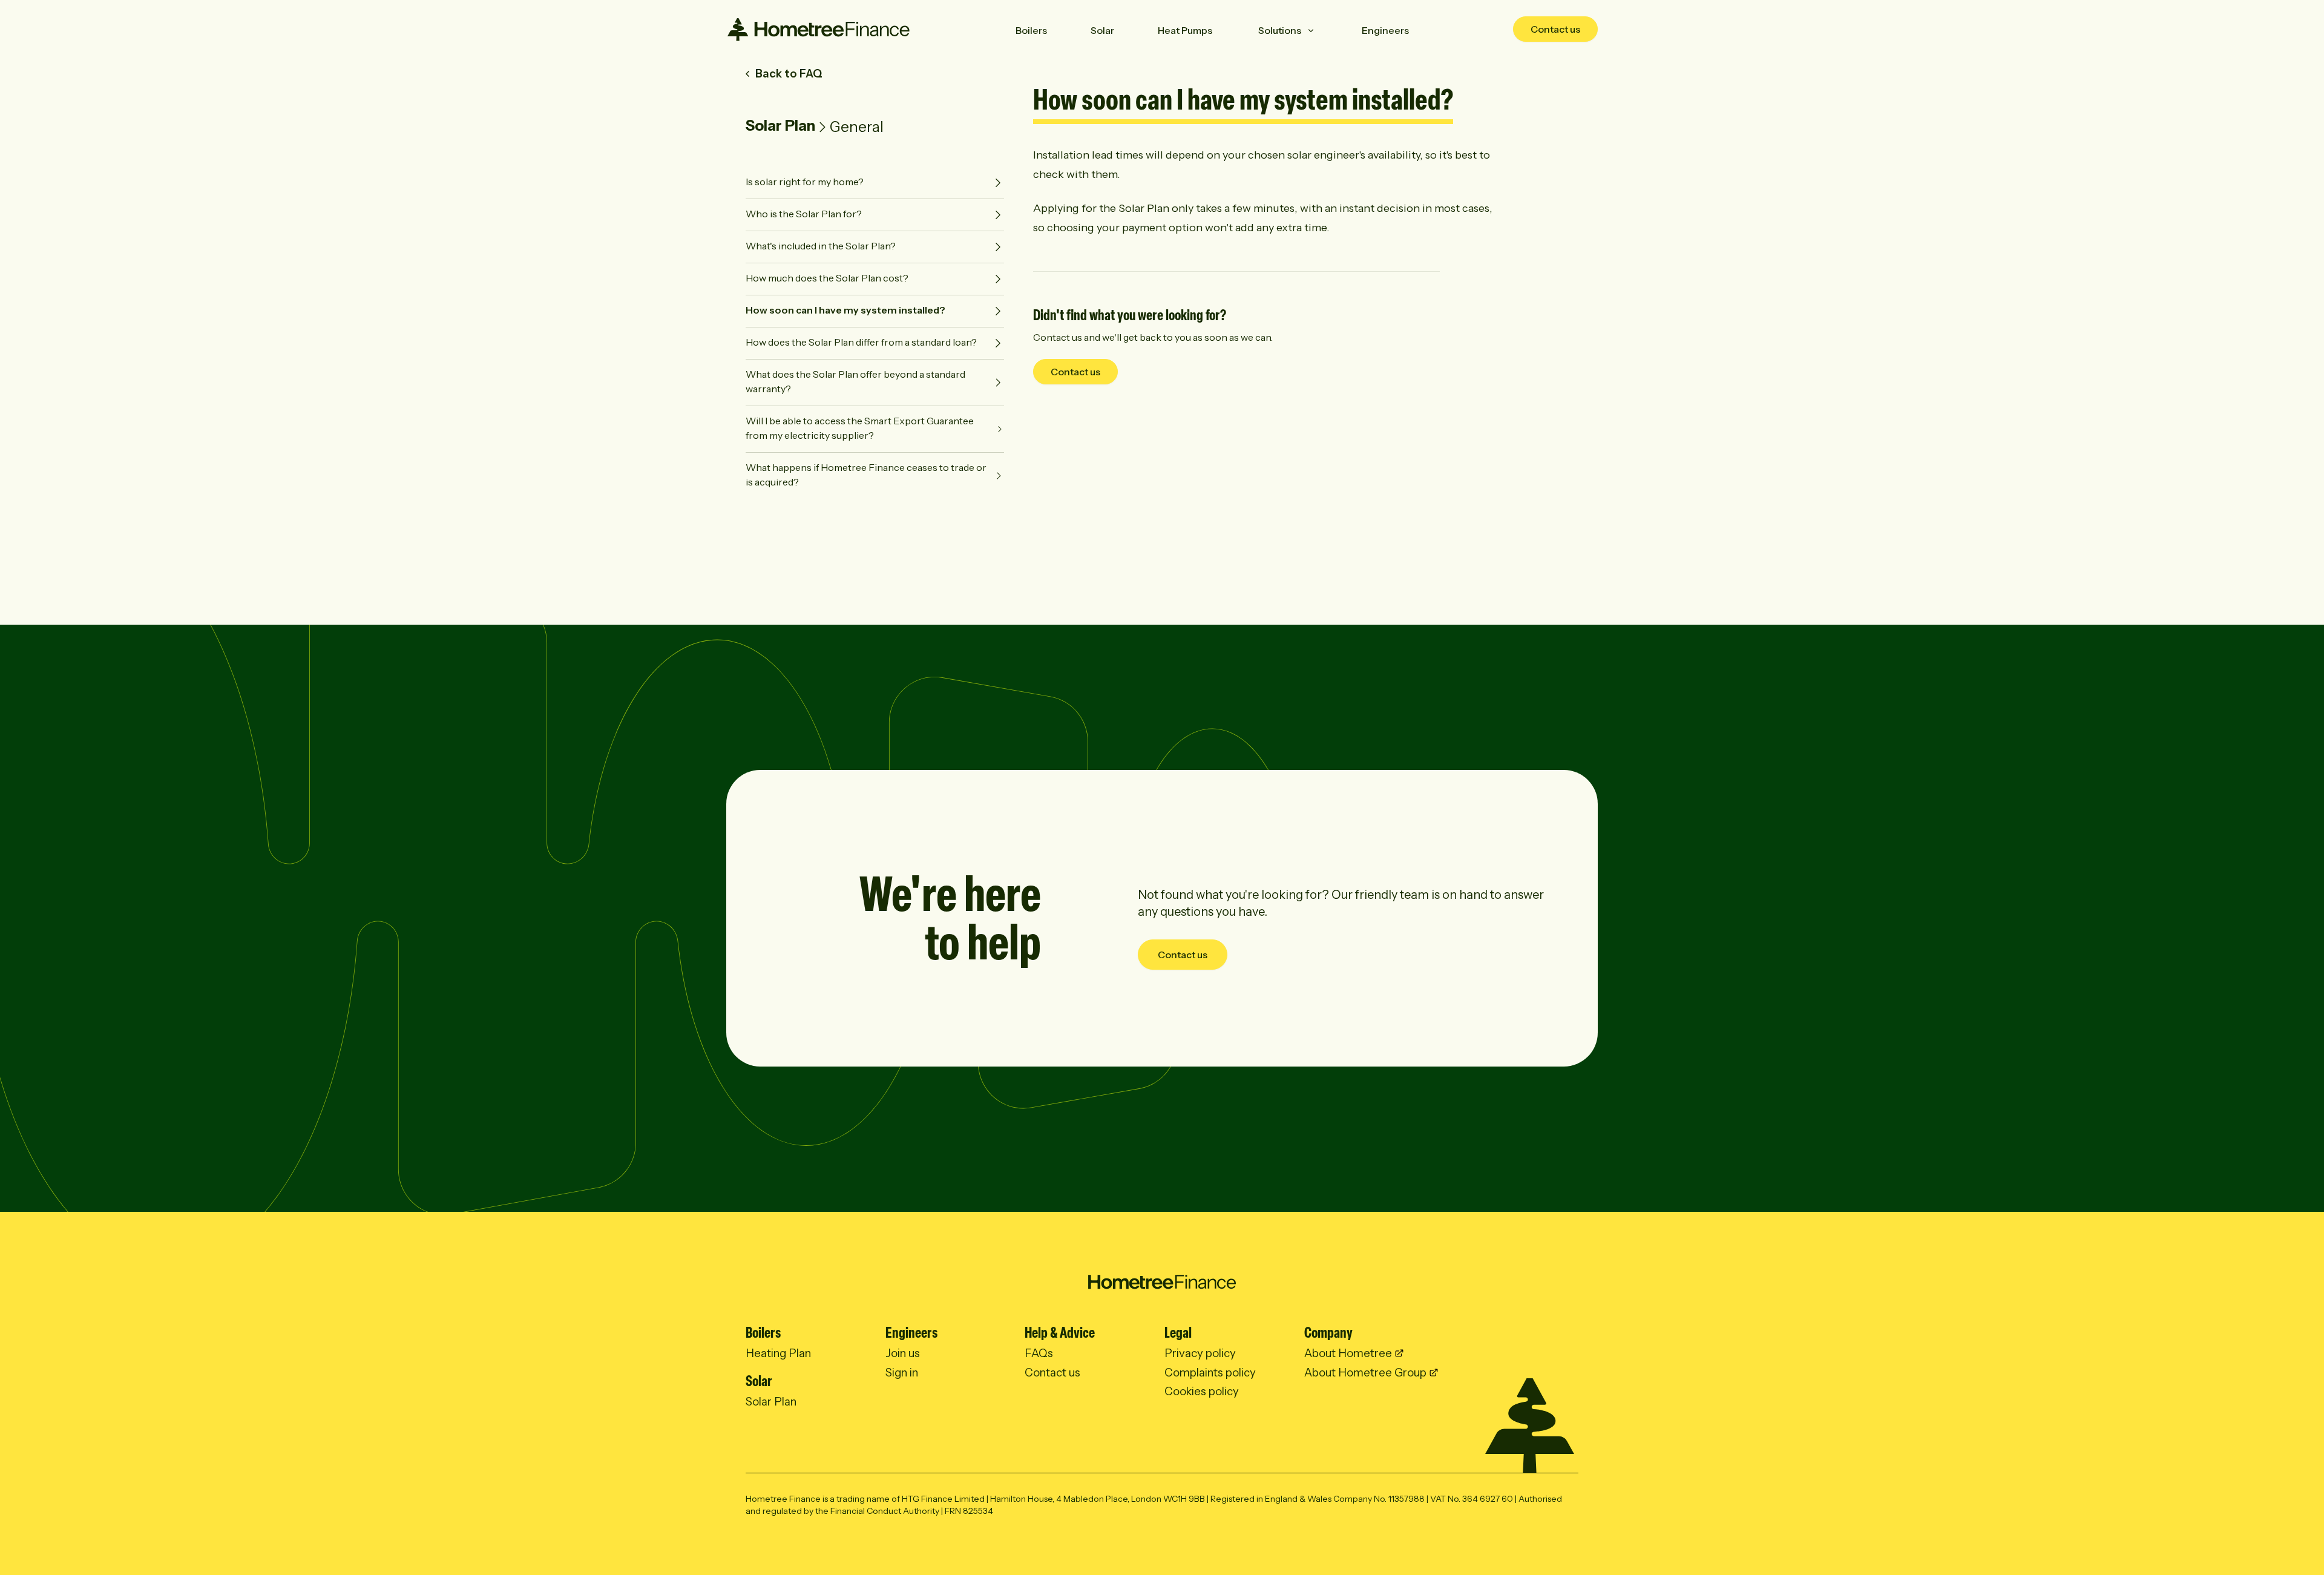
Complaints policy (1210, 1373)
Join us (903, 1353)
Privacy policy (1200, 1353)
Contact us (1555, 29)
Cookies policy (1202, 1391)
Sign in (902, 1373)
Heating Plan (778, 1353)
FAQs (1039, 1353)
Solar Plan (780, 126)
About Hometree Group (1365, 1373)
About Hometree (1348, 1353)
